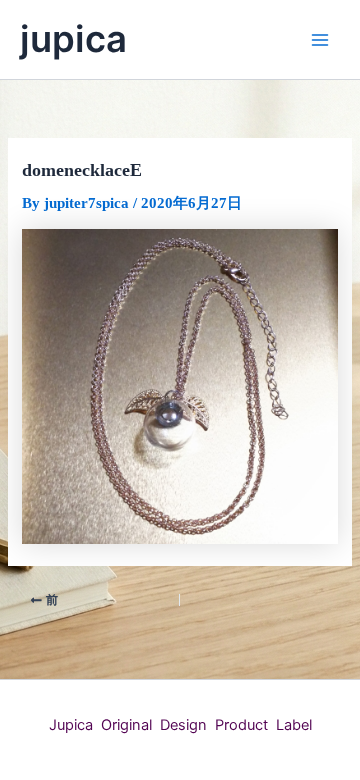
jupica (73, 39)
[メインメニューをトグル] (320, 39)
